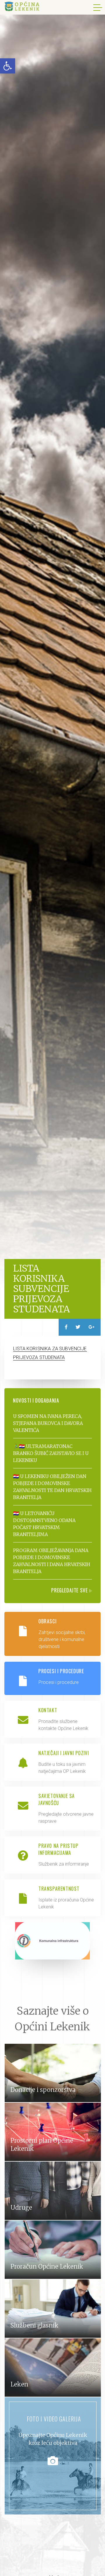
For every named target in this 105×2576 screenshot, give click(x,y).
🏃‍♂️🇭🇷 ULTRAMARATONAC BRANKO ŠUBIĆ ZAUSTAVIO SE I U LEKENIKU (51, 1453)
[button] (8, 66)
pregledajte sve (70, 1590)
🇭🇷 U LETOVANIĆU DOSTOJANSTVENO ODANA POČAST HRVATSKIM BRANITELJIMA (44, 1524)
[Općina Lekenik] (22, 6)
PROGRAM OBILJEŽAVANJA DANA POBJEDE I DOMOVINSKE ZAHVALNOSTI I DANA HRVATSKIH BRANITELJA (52, 1561)
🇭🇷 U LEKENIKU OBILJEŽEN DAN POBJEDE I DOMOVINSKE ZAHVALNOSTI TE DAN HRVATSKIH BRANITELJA (52, 1487)
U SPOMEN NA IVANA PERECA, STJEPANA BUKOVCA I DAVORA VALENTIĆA (48, 1423)
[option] (52, 644)
